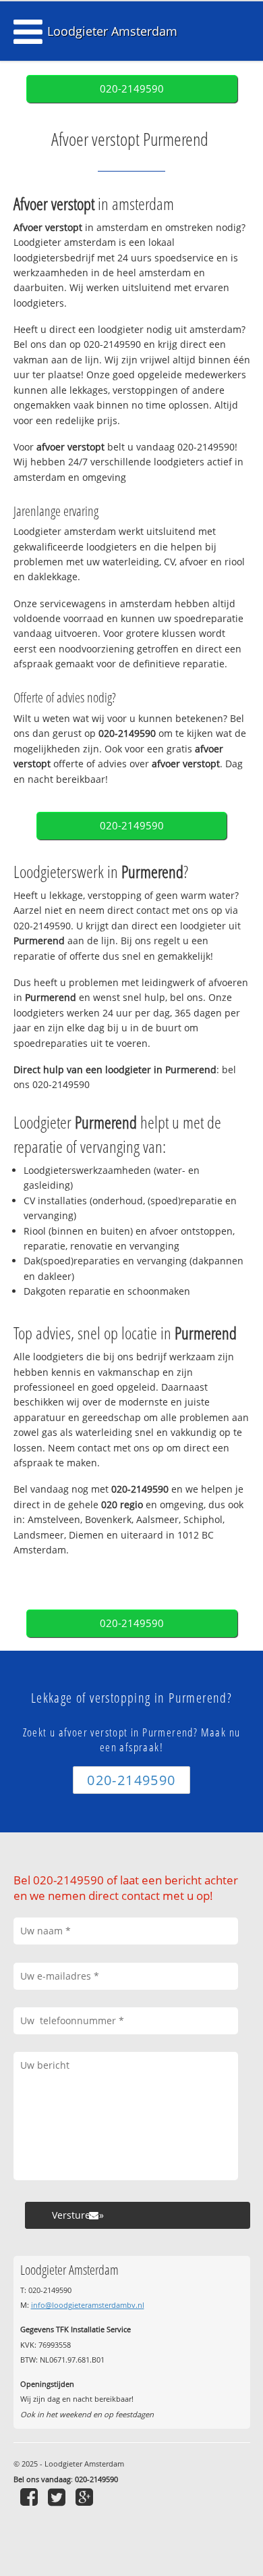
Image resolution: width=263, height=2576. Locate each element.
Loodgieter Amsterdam (112, 31)
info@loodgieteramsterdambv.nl (88, 2305)
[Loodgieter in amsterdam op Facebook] (31, 2497)
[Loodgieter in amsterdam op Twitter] (58, 2497)
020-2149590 (132, 89)
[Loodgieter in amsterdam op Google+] (86, 2497)
